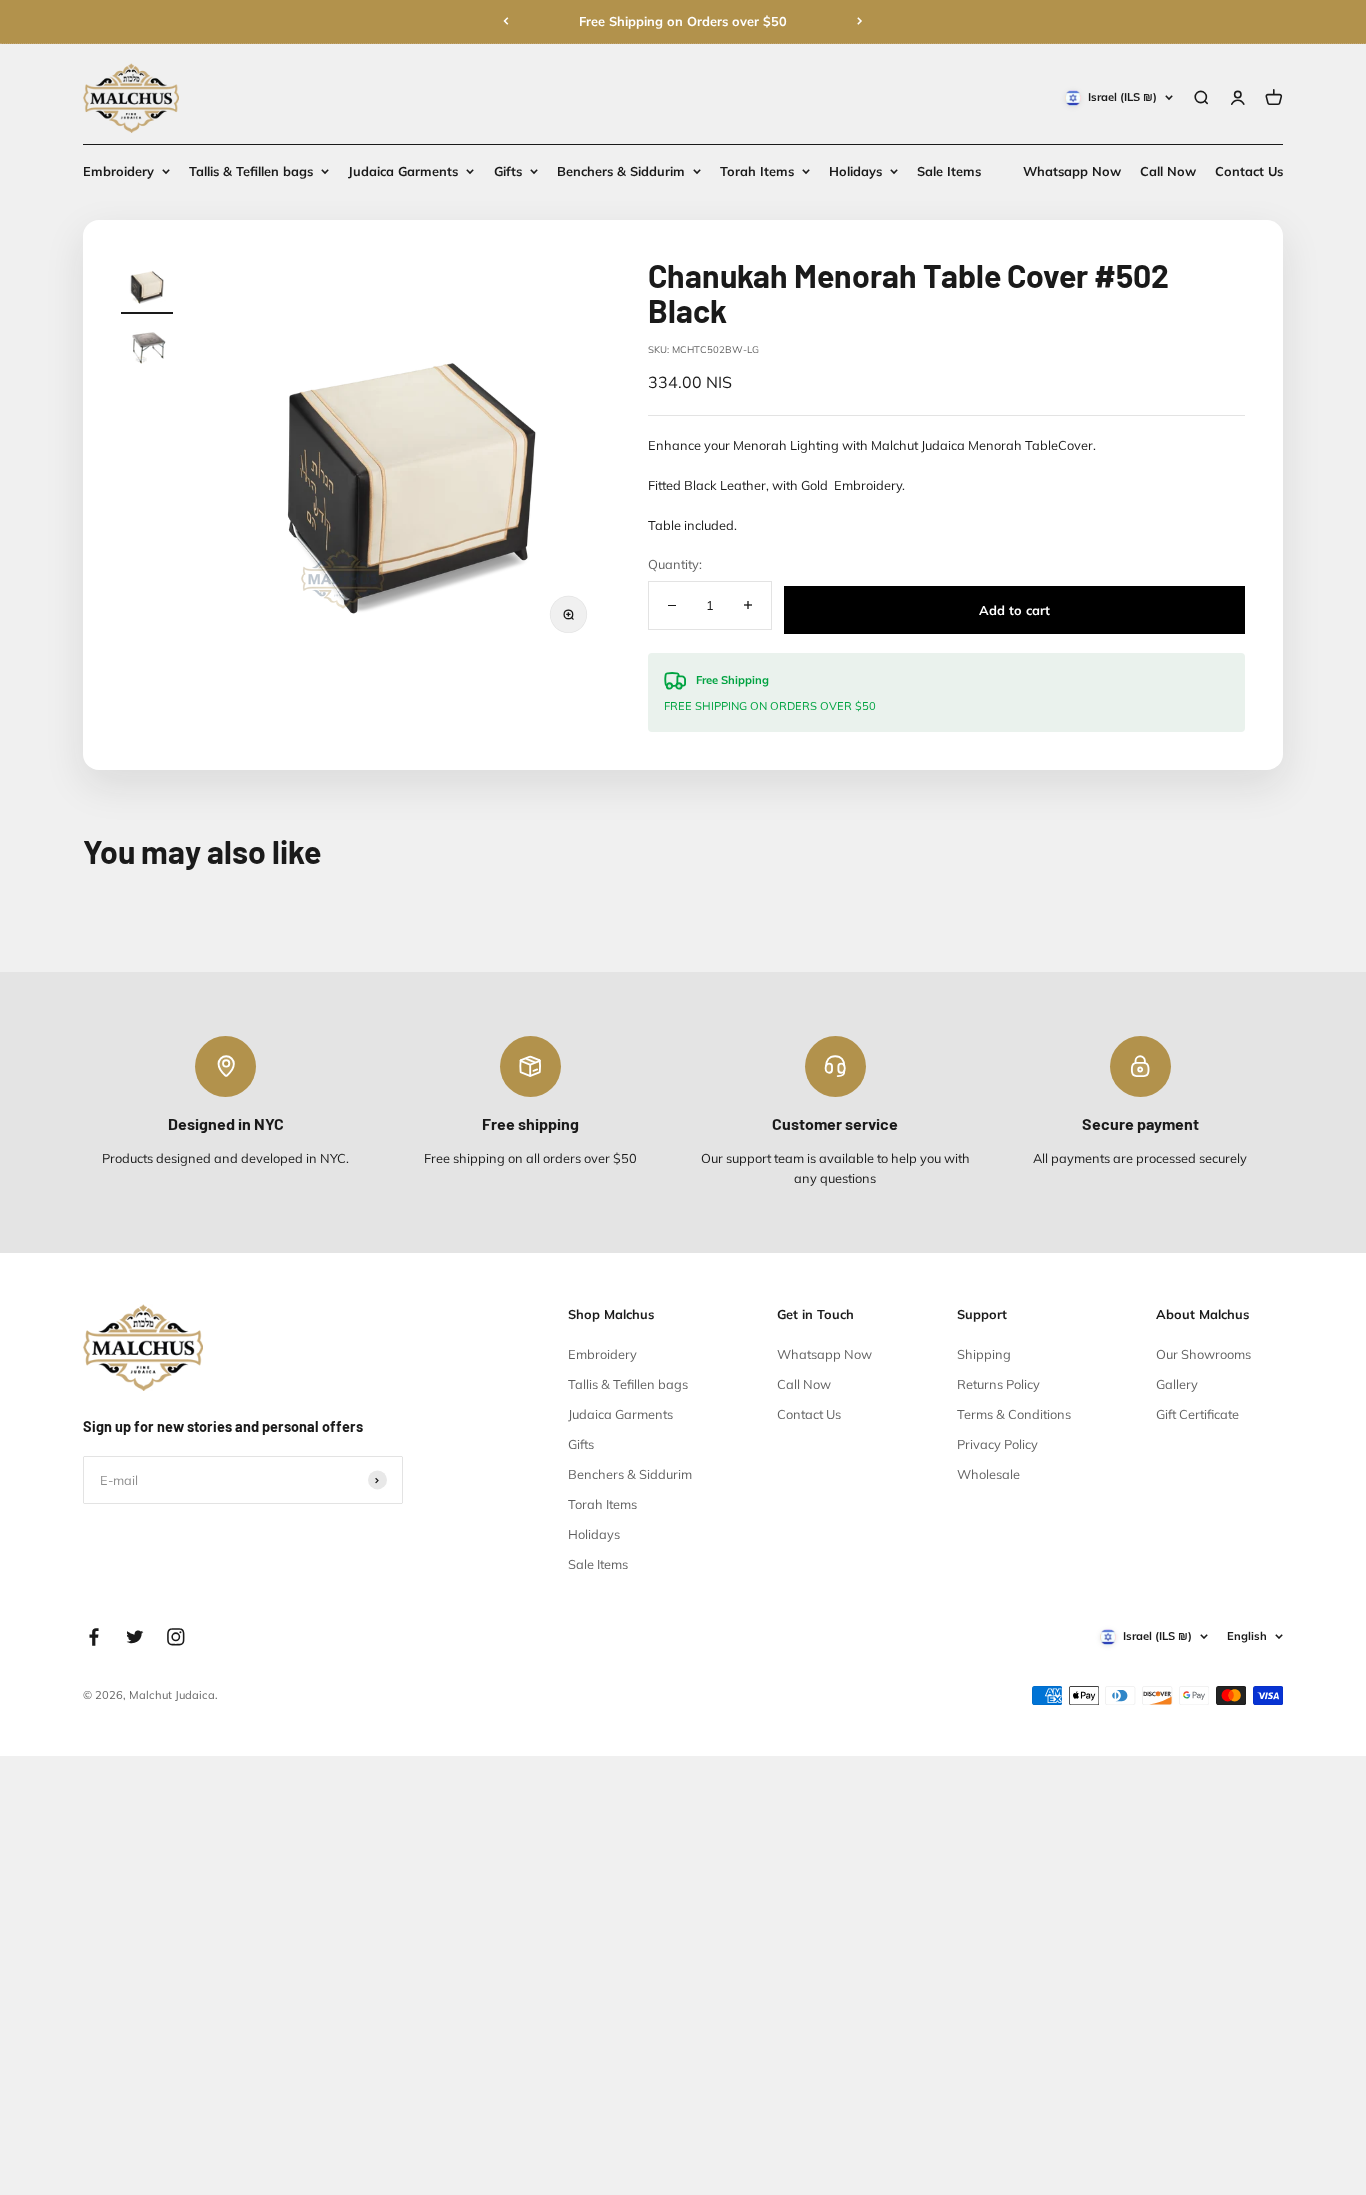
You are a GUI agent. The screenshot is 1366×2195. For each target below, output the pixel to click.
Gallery (1177, 1384)
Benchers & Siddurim (621, 171)
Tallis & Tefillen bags (251, 171)
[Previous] (506, 21)
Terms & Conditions (1014, 1414)
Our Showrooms (1203, 1354)
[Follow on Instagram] (176, 1637)
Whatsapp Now (1072, 171)
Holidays (855, 171)
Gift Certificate (1197, 1414)
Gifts (508, 171)
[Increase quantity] (747, 605)
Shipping (984, 1354)
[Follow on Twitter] (135, 1637)
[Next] (860, 21)
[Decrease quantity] (672, 605)
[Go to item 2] (146, 351)
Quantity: (675, 564)
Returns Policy (998, 1384)
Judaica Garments (403, 171)
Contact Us (1249, 171)
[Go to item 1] (146, 286)
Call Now (1168, 171)
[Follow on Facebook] (94, 1637)
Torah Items (757, 171)
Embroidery (118, 171)
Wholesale (988, 1474)
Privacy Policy (997, 1444)
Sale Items (949, 171)
